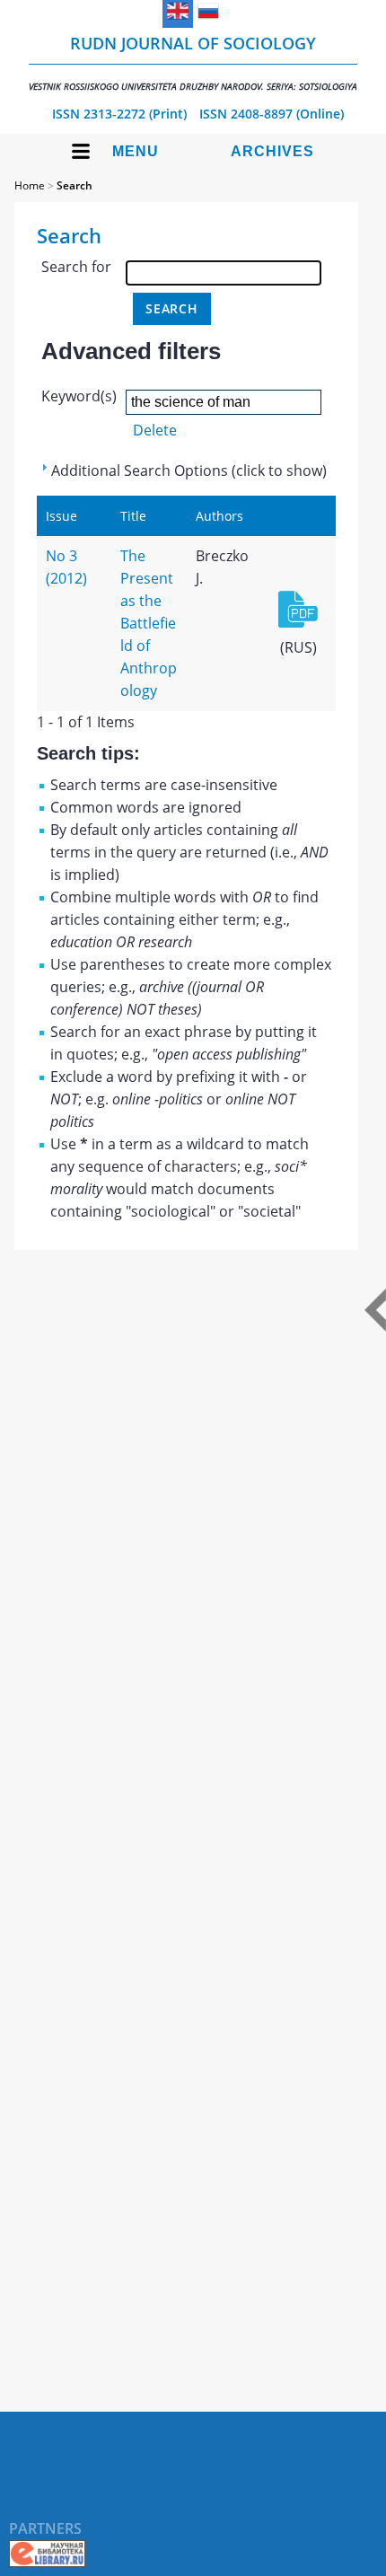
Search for (76, 267)
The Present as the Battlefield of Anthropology (149, 623)
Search (75, 185)
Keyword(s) (79, 396)
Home (30, 185)
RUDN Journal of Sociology (193, 62)
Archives (272, 151)
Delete (155, 430)
